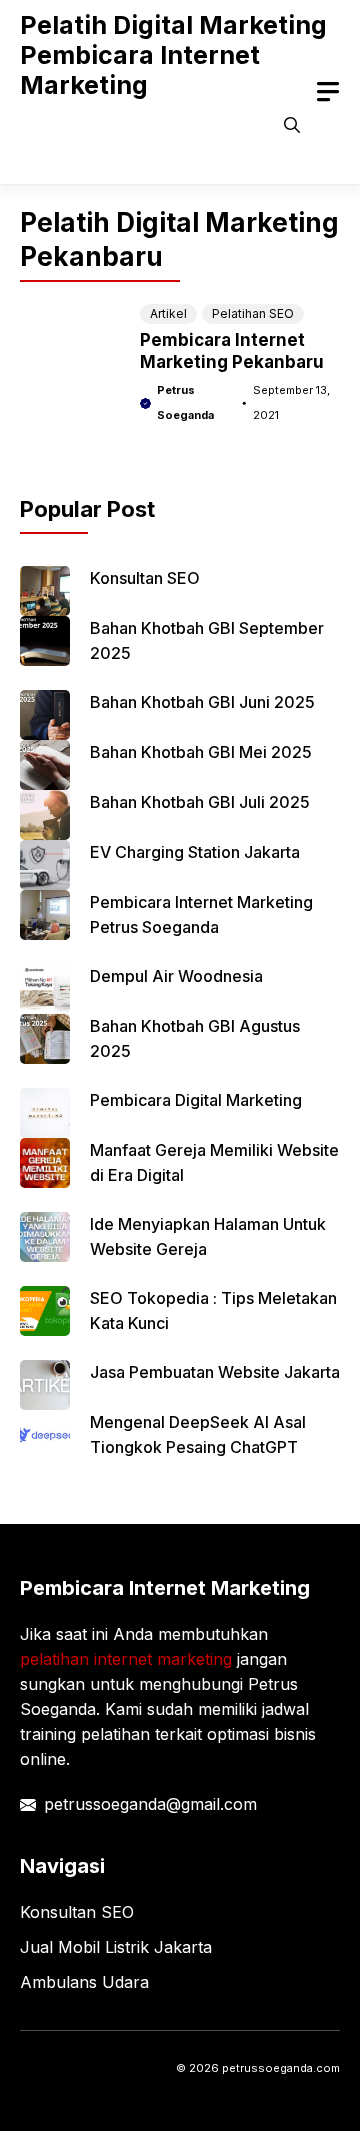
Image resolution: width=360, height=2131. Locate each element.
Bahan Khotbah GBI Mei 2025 (201, 752)
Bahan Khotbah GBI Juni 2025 (202, 702)
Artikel (168, 313)
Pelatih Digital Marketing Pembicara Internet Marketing (173, 55)
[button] (292, 125)
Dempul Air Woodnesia (176, 976)
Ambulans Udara (84, 1982)
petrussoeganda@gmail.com (150, 1804)
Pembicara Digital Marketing (196, 1100)
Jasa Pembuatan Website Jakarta (215, 1372)
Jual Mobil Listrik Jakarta (116, 1947)
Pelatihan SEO (253, 313)
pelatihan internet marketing (126, 1659)
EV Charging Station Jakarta (195, 852)
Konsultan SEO (145, 578)
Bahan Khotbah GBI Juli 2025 (200, 802)
